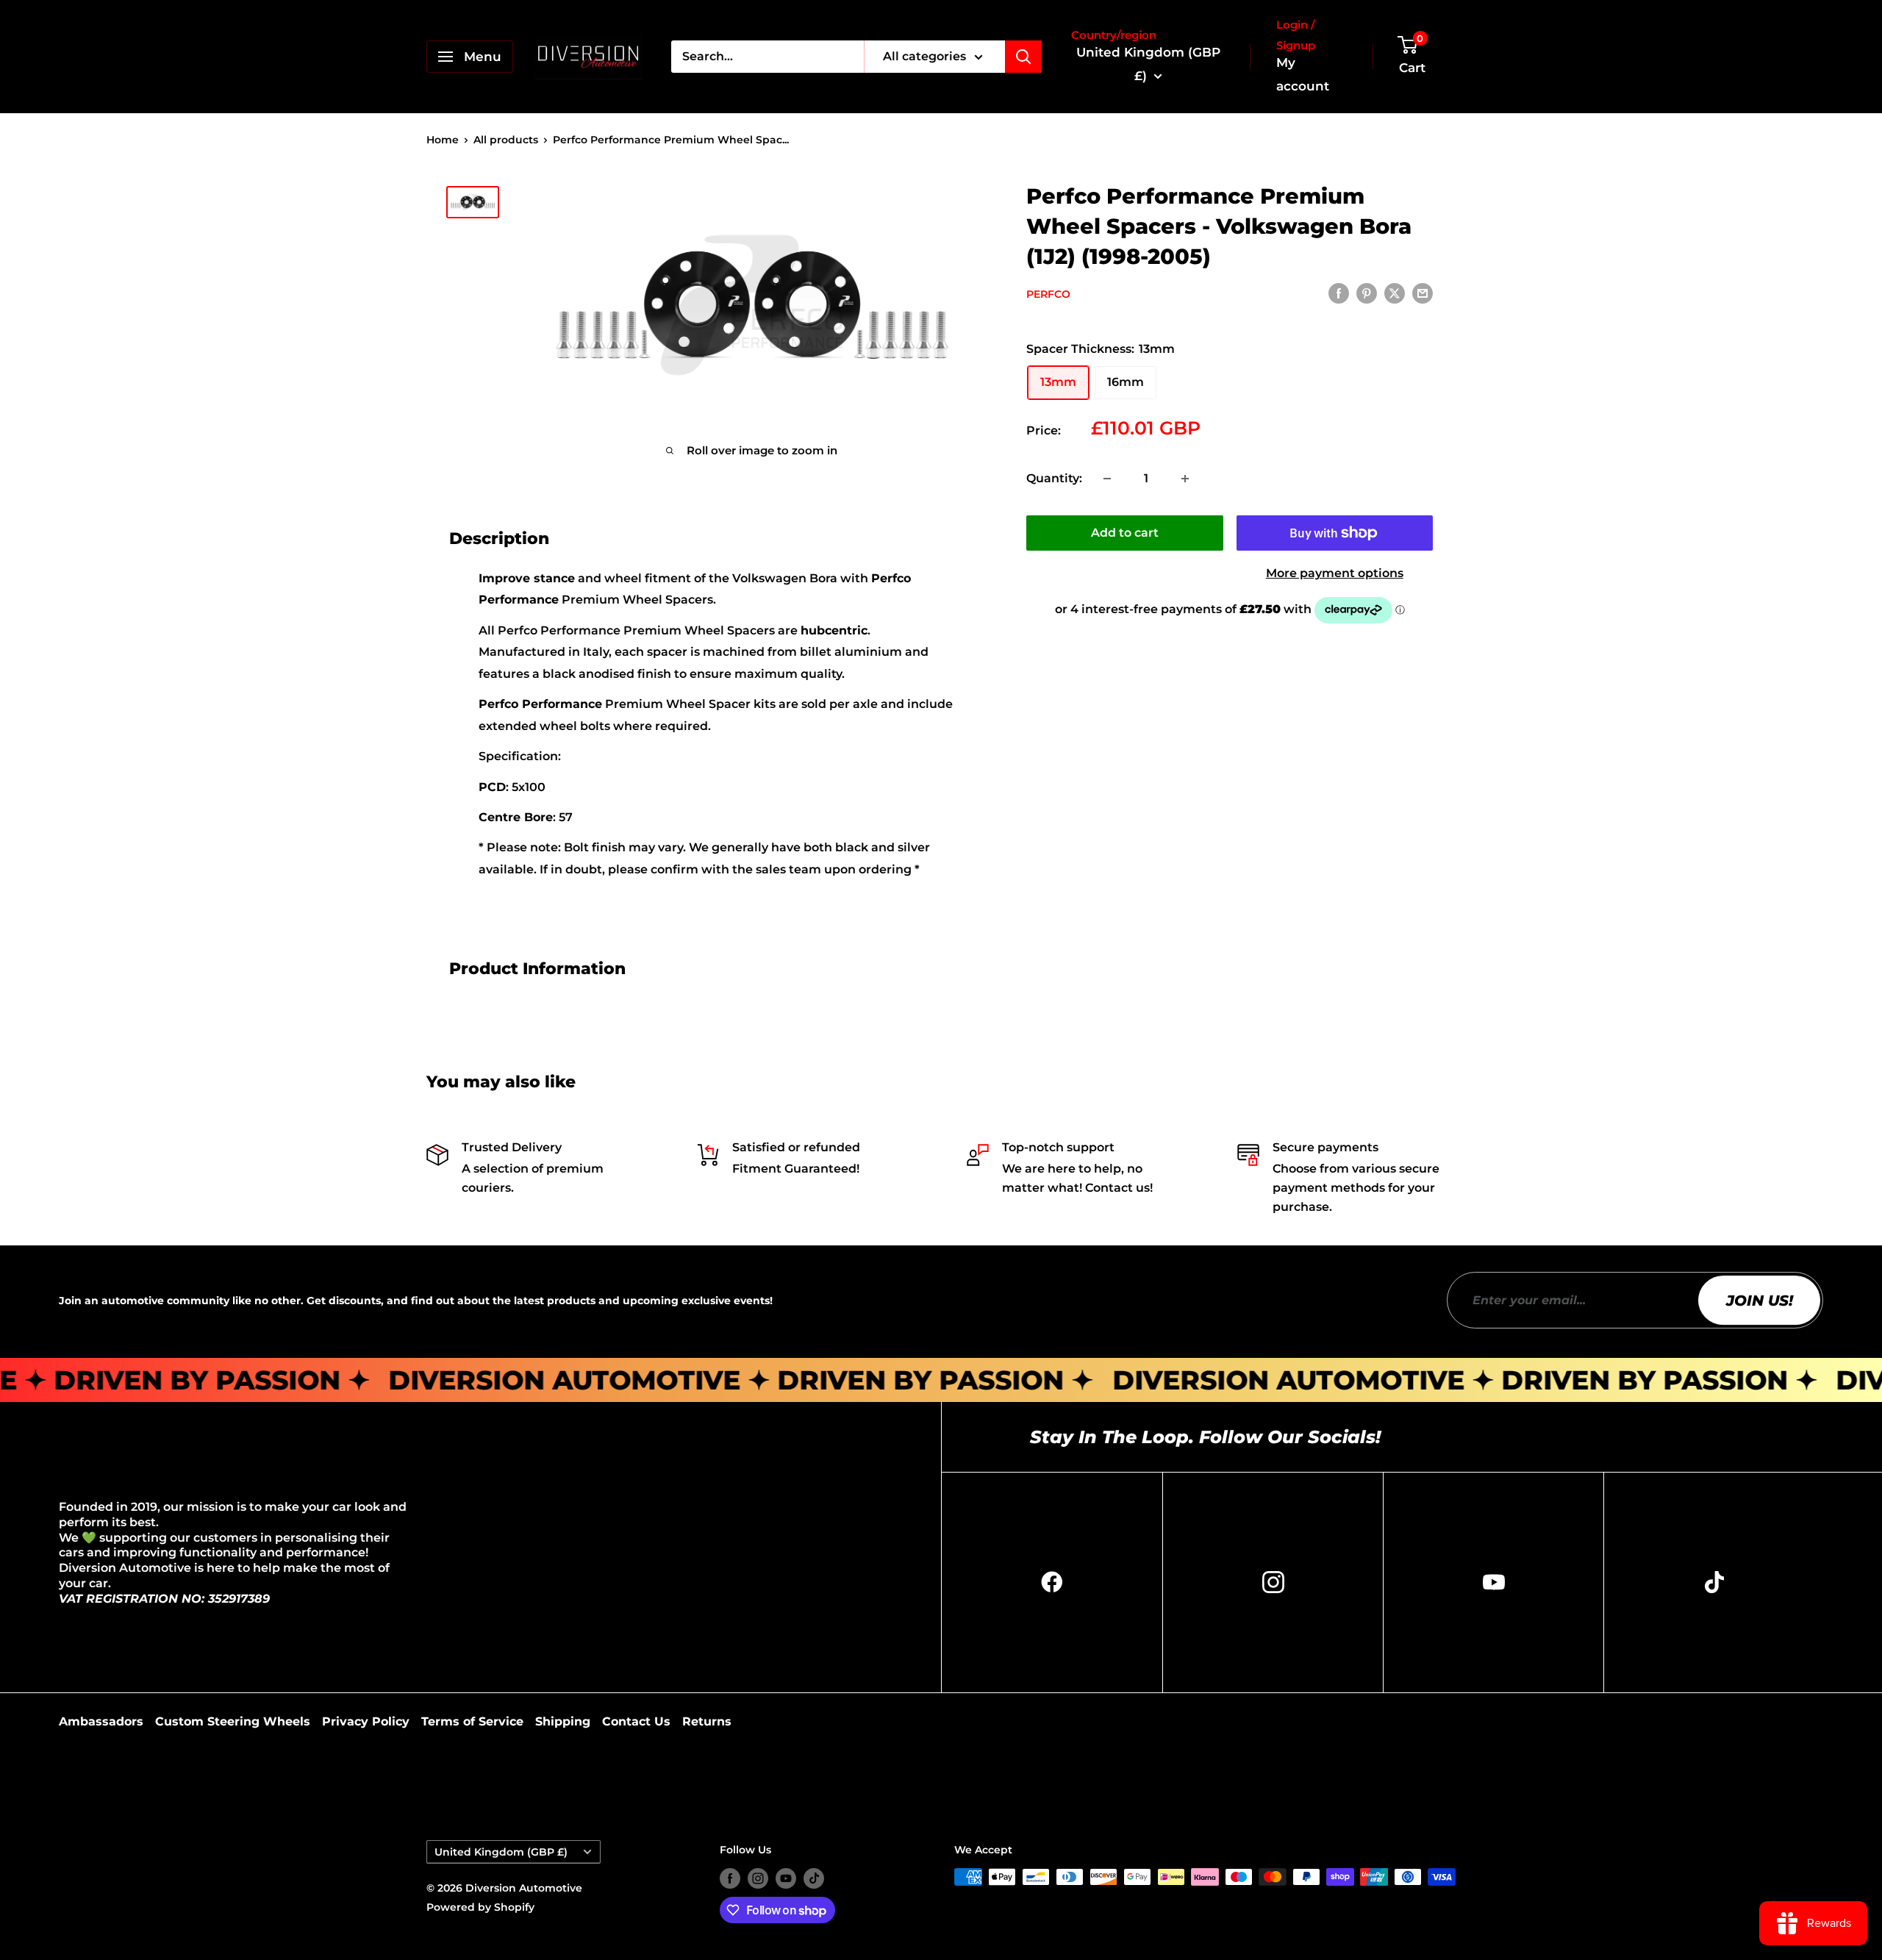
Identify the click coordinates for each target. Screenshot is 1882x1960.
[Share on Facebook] (1339, 293)
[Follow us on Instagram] (758, 1878)
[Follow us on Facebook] (730, 1878)
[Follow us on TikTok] (814, 1878)
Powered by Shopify (480, 1907)
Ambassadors (101, 1721)
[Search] (1023, 57)
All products (506, 140)
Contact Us (636, 1721)
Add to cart (1125, 533)
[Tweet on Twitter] (1395, 293)
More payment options (1335, 573)
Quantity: (1054, 478)
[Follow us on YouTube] (786, 1878)
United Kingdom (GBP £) (501, 1852)
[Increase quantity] (1185, 479)
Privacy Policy (366, 1721)
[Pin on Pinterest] (1367, 293)
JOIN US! (1760, 1301)
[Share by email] (1423, 293)
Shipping (563, 1721)
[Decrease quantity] (1107, 479)
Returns (707, 1721)
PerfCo (1048, 294)
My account (1303, 74)
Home (443, 140)
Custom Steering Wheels (233, 1721)
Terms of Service (472, 1721)
